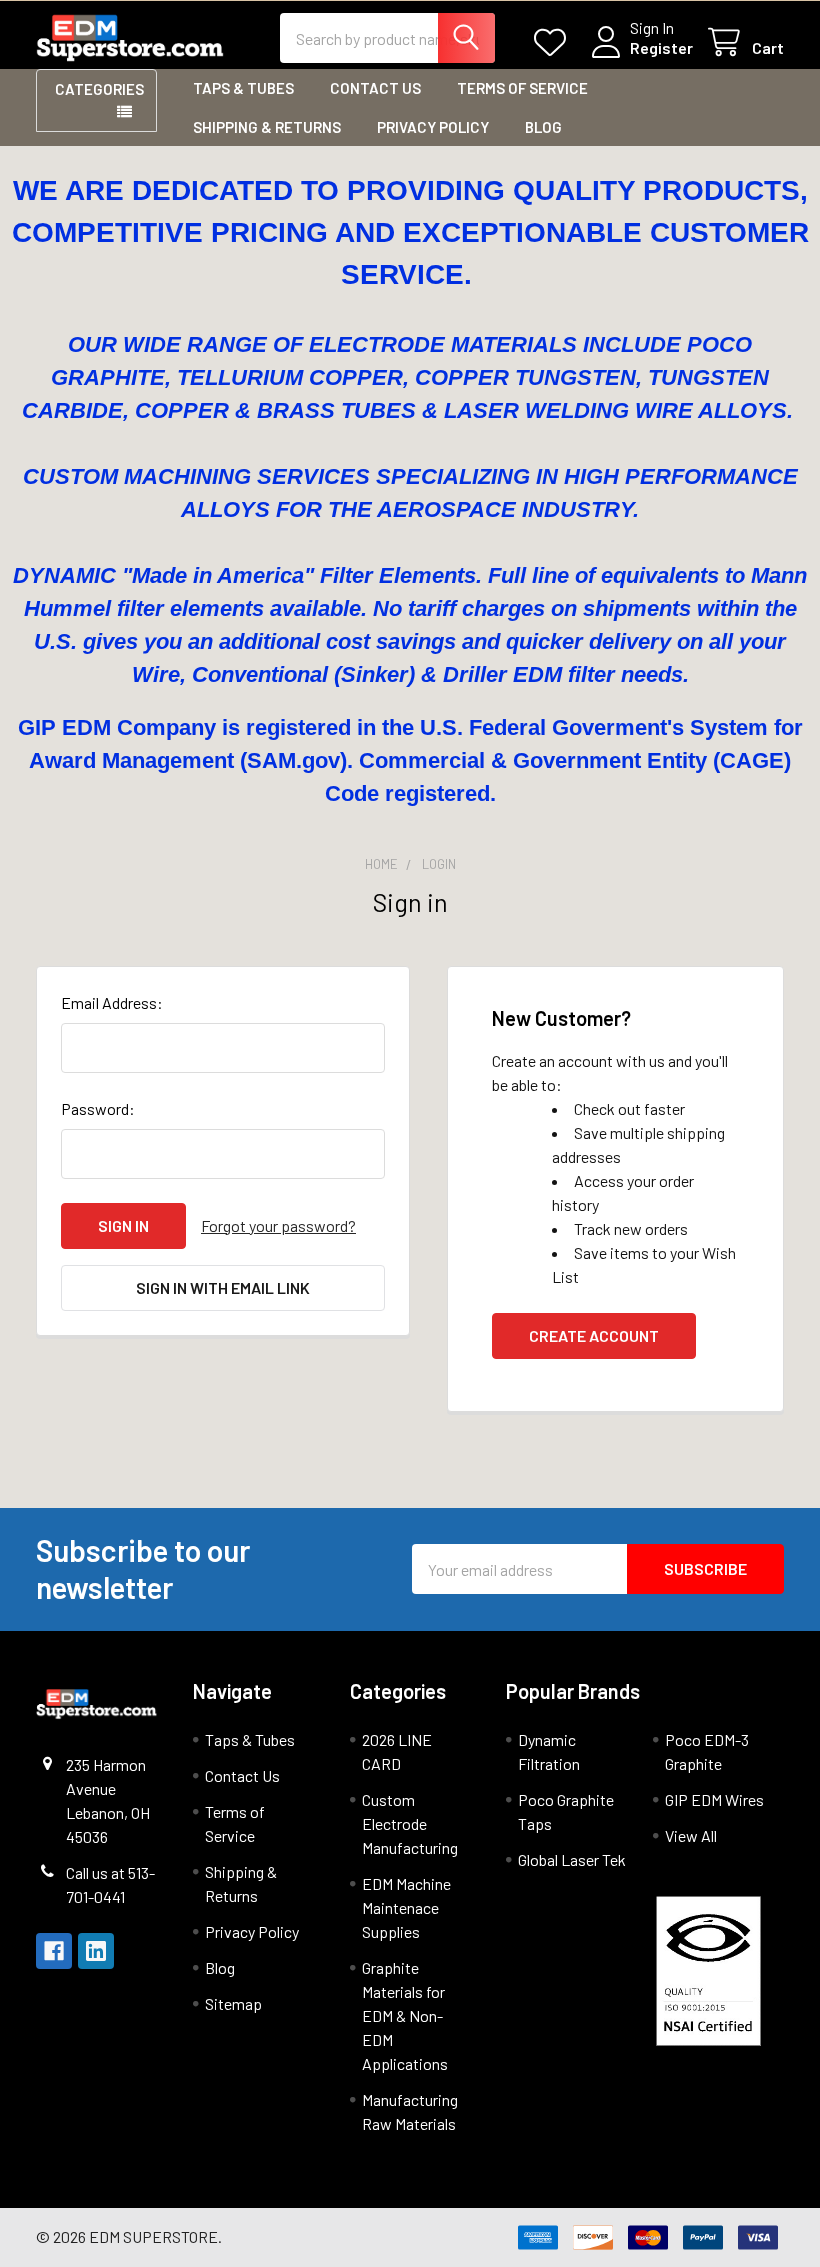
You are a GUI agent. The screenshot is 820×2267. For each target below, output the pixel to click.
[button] (715, 1971)
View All (691, 1835)
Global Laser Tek (572, 1859)
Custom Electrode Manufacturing (410, 1823)
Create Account (594, 1335)
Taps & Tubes (243, 88)
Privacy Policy (433, 127)
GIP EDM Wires (714, 1799)
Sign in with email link (223, 1287)
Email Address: (112, 1002)
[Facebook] (54, 1951)
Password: (98, 1108)
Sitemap (233, 2003)
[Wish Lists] (554, 42)
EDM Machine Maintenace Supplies (406, 1907)
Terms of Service (522, 88)
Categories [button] (99, 89)
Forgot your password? (278, 1225)
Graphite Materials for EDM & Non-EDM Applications (405, 2015)
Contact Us (375, 88)
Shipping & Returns (267, 127)
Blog (543, 127)
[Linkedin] (96, 1951)
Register (661, 47)
